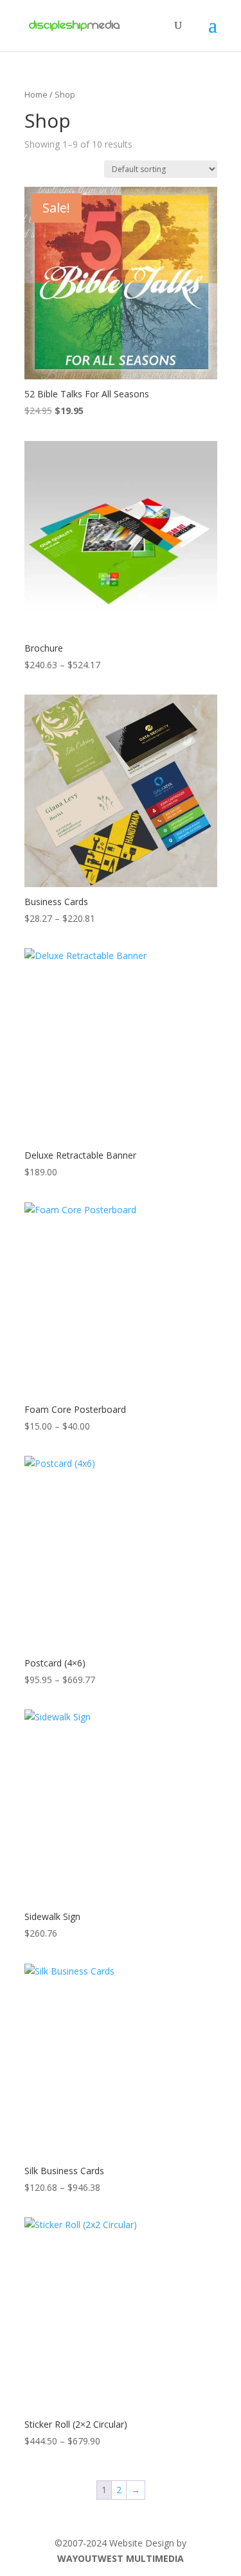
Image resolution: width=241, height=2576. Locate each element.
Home (36, 94)
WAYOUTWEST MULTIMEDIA (121, 2558)
